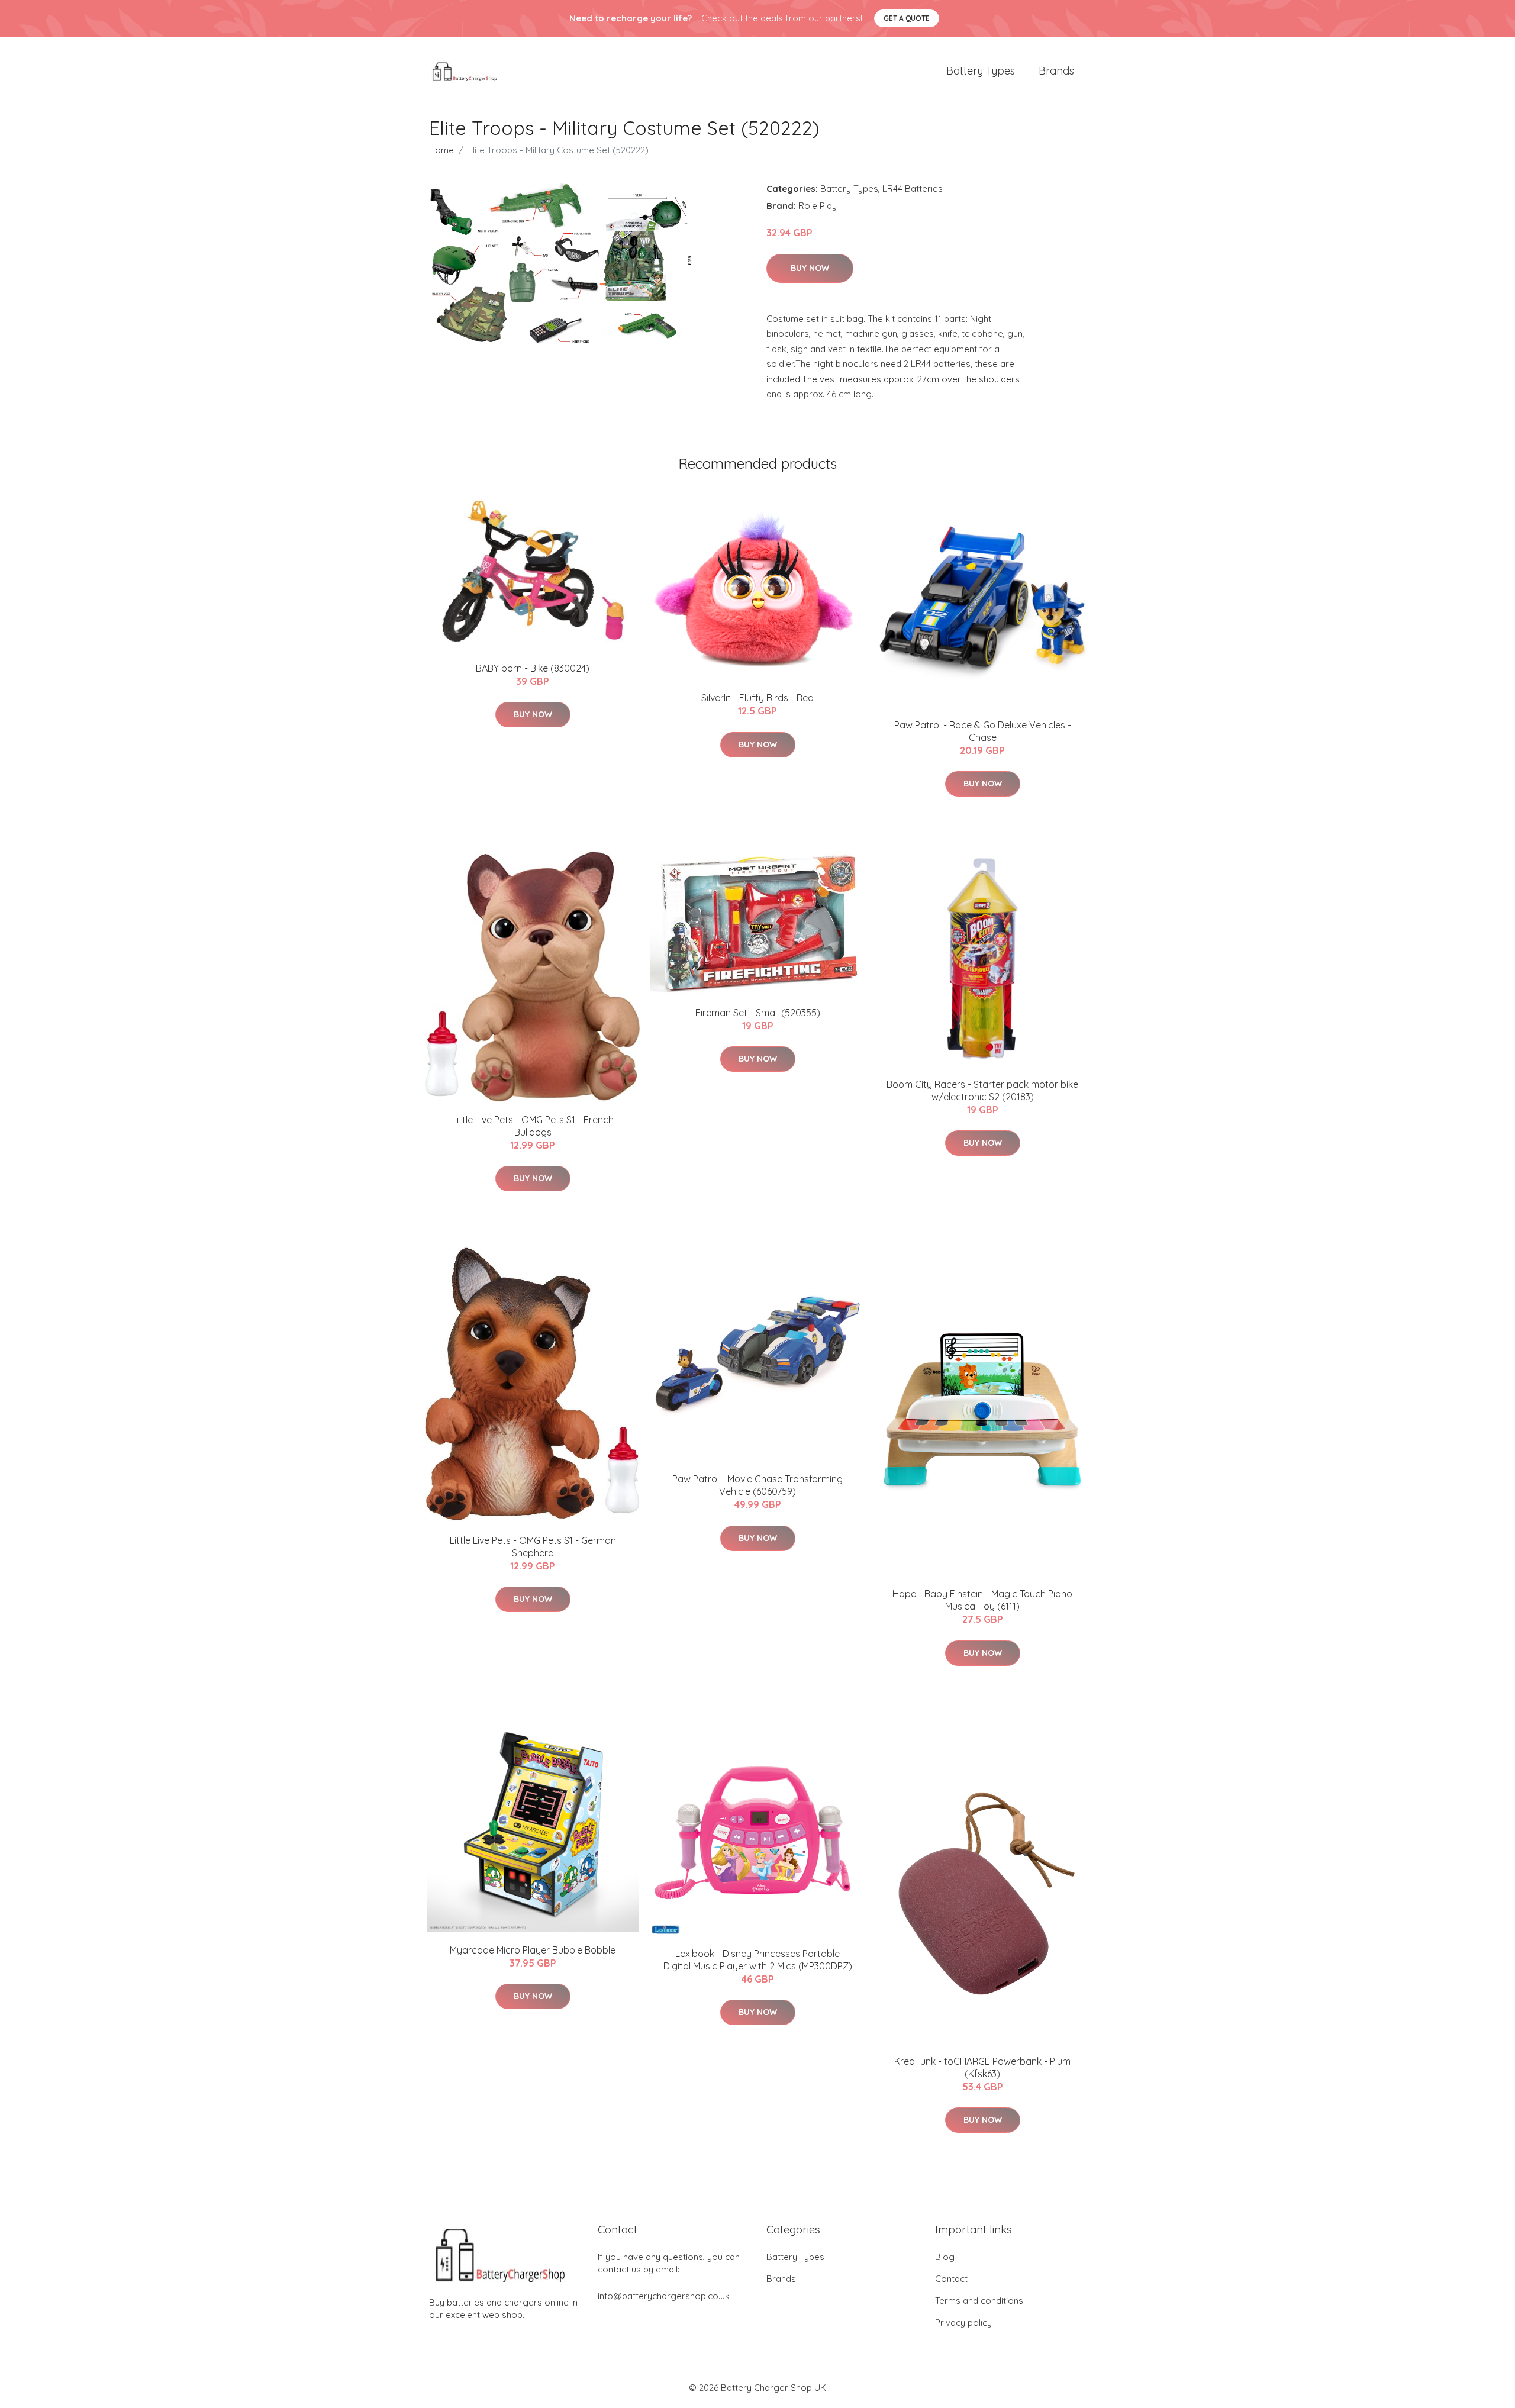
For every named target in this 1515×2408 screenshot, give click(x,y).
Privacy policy (963, 2322)
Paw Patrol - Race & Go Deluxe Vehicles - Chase (983, 731)
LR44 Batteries (913, 188)
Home (441, 150)
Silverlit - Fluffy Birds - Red (757, 698)
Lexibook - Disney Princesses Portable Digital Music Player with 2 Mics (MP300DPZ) (758, 1960)
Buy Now (810, 268)
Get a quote (907, 18)
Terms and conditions (979, 2301)
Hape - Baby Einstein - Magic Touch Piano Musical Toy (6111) (982, 1600)
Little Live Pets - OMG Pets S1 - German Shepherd (533, 1547)
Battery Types (981, 71)
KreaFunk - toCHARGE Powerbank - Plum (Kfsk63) (982, 2067)
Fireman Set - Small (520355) (758, 1013)
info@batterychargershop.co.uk (664, 2296)
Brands (1056, 71)
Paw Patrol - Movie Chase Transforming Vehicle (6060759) (757, 1485)
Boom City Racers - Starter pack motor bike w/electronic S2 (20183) (982, 1090)
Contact (951, 2279)
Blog (945, 2257)
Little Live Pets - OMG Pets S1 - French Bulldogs (533, 1126)
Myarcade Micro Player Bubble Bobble (533, 1950)
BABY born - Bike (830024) (533, 668)
